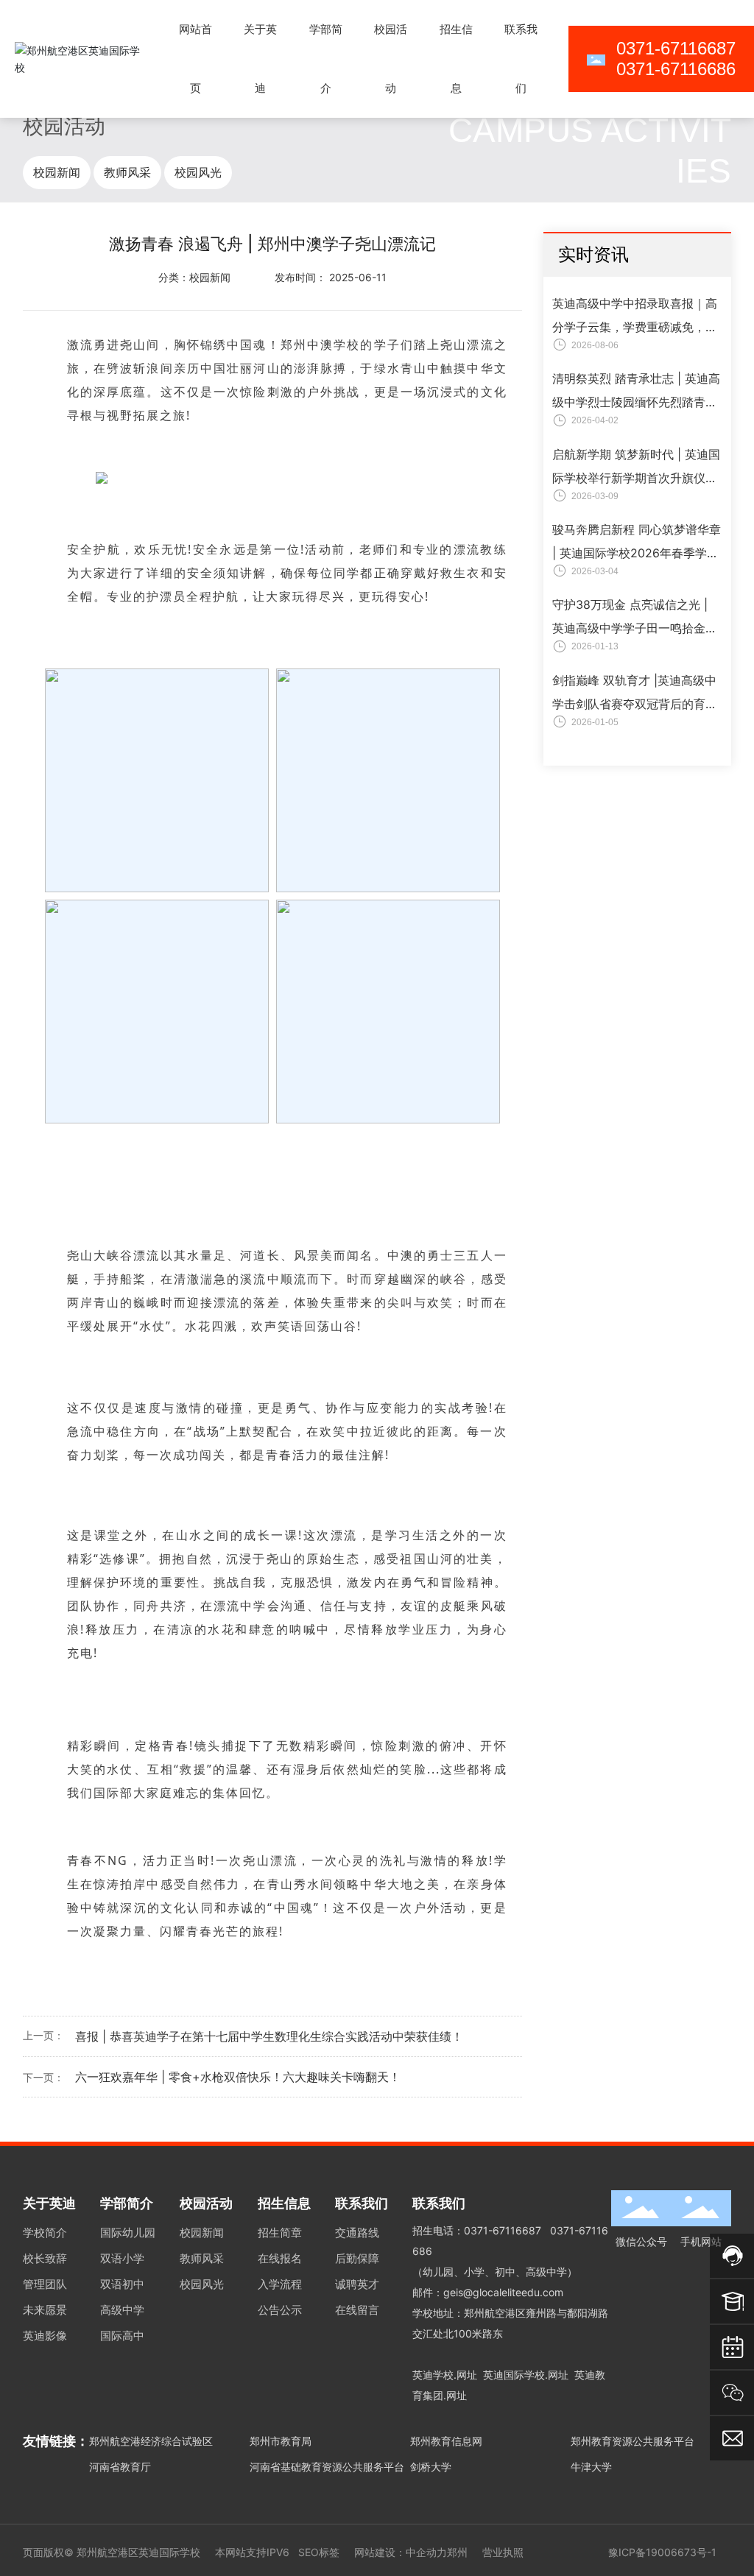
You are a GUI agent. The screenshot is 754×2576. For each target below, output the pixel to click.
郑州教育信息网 (446, 2441)
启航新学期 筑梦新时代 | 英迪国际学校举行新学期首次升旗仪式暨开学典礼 (636, 478)
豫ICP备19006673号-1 (662, 2552)
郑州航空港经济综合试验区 (151, 2441)
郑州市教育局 (281, 2441)
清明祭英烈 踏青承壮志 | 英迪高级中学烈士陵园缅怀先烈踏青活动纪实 (636, 402)
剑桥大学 (431, 2467)
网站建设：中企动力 (401, 2552)
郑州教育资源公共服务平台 (633, 2441)
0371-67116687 (503, 2230)
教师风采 (127, 172)
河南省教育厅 (120, 2467)
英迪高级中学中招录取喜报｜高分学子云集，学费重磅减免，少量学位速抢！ (635, 327)
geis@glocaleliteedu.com (503, 2292)
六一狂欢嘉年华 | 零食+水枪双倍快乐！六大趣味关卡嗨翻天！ (238, 2077)
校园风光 (198, 172)
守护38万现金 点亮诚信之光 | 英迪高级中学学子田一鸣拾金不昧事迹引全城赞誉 (635, 628)
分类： (174, 277)
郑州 (457, 2552)
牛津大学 (591, 2467)
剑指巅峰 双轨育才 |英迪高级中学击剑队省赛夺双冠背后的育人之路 (635, 704)
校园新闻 (57, 172)
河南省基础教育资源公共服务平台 (327, 2467)
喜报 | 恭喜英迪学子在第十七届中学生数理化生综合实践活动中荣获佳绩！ (269, 2036)
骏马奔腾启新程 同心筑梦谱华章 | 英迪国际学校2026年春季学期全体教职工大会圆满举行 (637, 553)
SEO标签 (319, 2552)
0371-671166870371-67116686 (676, 59)
